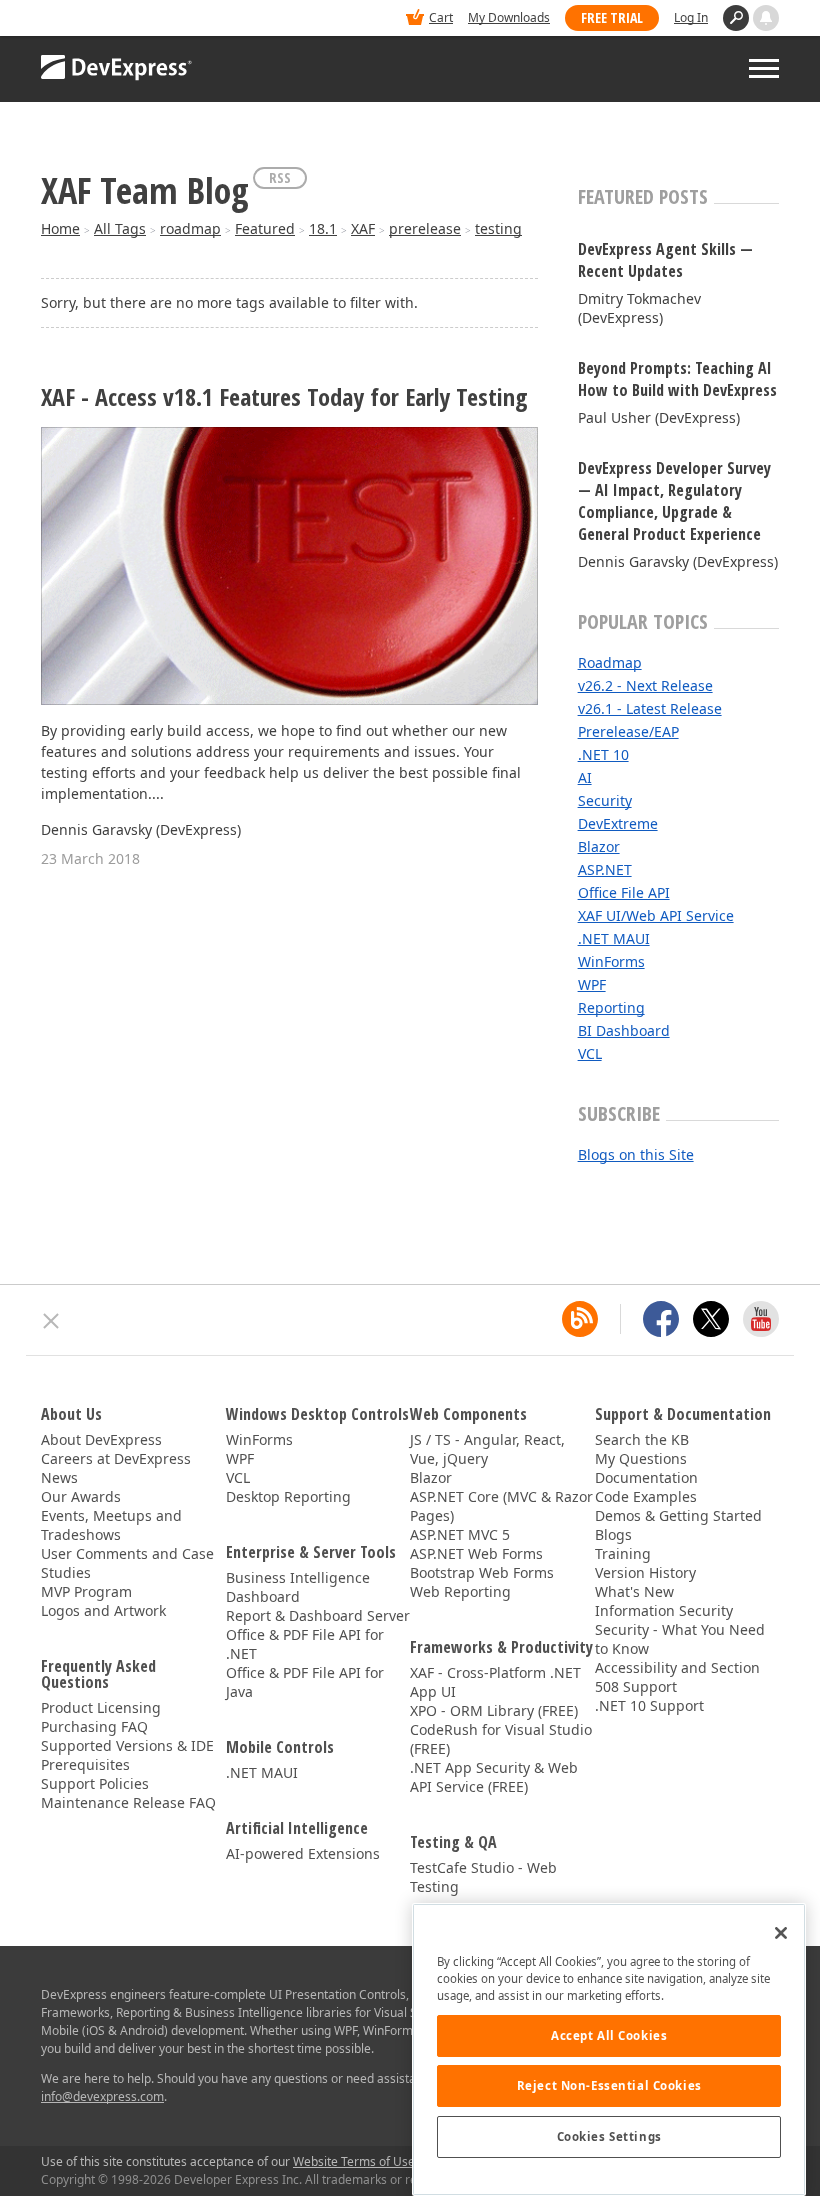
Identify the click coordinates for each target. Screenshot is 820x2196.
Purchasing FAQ (94, 1726)
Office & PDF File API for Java (305, 1682)
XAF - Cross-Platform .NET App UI (495, 1682)
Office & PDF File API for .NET (305, 1644)
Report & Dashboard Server (318, 1615)
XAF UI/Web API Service (656, 915)
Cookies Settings (609, 2136)
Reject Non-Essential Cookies (609, 2085)
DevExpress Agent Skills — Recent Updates (665, 260)
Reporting (611, 1007)
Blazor (599, 846)
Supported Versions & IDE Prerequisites (127, 1755)
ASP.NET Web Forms (476, 1553)
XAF (363, 228)
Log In (691, 17)
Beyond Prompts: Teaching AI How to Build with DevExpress (677, 379)
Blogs (613, 1534)
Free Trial (612, 17)
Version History (645, 1572)
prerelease (425, 228)
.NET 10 (603, 754)
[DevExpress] (102, 19)
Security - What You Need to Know (680, 1639)
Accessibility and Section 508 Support (677, 1677)
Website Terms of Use (354, 2161)
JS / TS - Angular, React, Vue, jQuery (487, 1449)
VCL (590, 1053)
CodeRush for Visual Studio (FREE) (501, 1739)
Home (60, 228)
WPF (592, 984)
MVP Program (86, 1591)
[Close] (781, 1933)
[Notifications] (766, 18)
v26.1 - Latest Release (650, 708)
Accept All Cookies (609, 2035)
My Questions (641, 1458)
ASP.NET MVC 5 (460, 1534)
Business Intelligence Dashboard (298, 1587)
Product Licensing (101, 1707)
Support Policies (95, 1783)
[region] (609, 2049)
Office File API (624, 892)
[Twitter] (711, 1319)
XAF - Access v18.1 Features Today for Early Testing (284, 397)
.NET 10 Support (649, 1705)
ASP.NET (605, 869)
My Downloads (509, 17)
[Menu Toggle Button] (764, 68)
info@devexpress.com (102, 2096)
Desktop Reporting (288, 1496)
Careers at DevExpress (116, 1458)
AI (585, 777)
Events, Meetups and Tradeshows (111, 1525)
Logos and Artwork (103, 1610)
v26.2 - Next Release (645, 685)
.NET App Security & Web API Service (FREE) (494, 1777)
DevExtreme (618, 823)
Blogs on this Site (636, 1154)
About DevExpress (101, 1439)
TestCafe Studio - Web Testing (483, 1877)
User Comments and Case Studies (127, 1563)
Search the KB (642, 1439)
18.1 (323, 228)
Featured (265, 228)
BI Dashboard (624, 1030)
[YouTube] (761, 1319)
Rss (280, 177)
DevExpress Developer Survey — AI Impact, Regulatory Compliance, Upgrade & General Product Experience (674, 501)
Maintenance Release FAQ (128, 1802)
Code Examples (646, 1496)
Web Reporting (460, 1591)
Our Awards (81, 1496)
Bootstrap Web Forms (482, 1572)
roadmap (190, 228)
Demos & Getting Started (678, 1515)
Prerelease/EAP (628, 731)
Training (623, 1553)
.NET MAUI (614, 938)
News (59, 1477)
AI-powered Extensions (303, 1853)
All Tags (120, 228)
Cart (441, 17)
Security (605, 800)
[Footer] (51, 1321)
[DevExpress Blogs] (580, 1319)
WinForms (611, 961)
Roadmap (610, 662)
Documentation (646, 1477)
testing (498, 228)
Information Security (664, 1610)
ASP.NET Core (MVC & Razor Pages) (501, 1506)
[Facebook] (661, 1319)
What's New (634, 1591)
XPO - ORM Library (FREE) (494, 1710)
